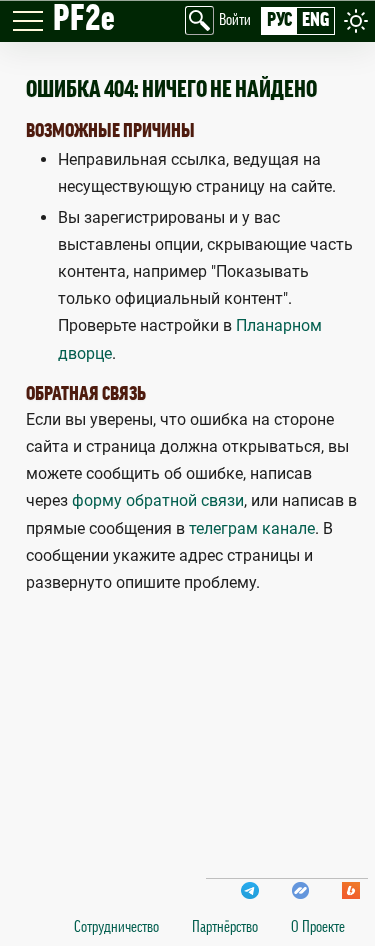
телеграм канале (252, 528)
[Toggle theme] (356, 20)
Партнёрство (225, 927)
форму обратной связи (158, 500)
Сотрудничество (116, 927)
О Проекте (318, 927)
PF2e (84, 19)
